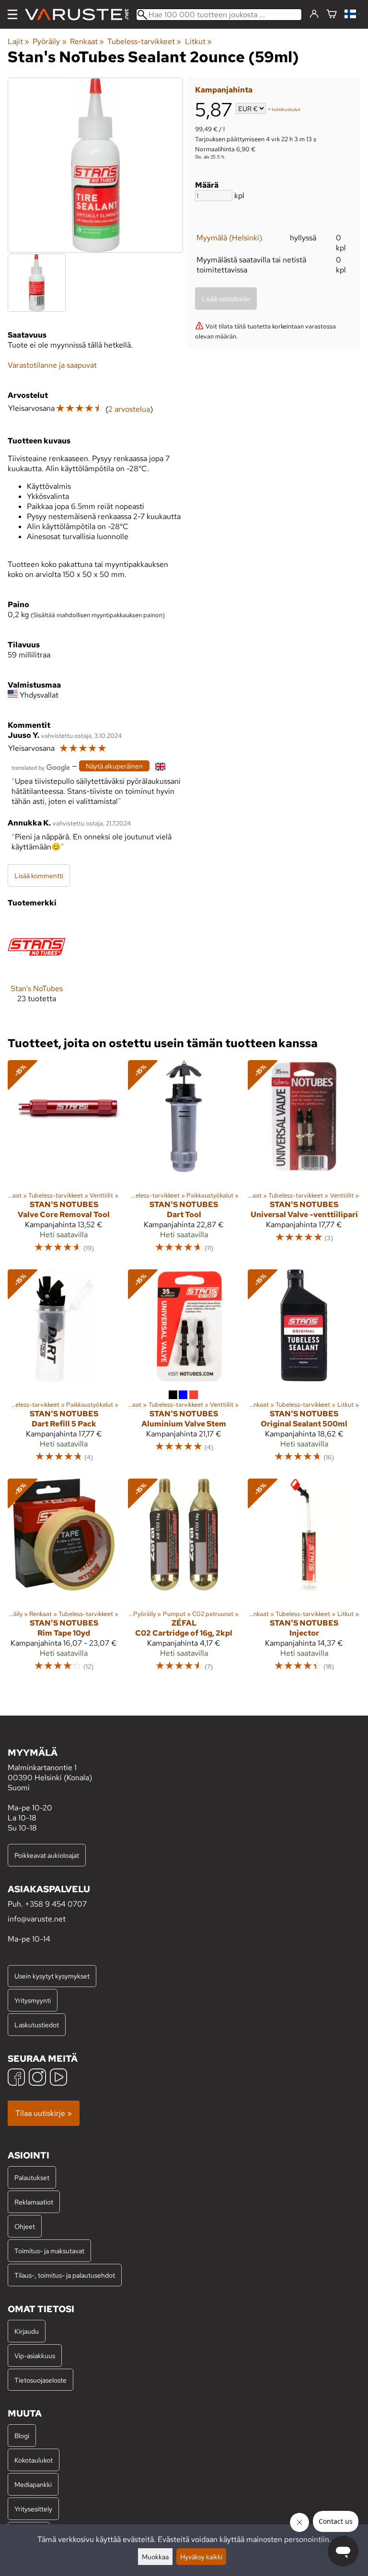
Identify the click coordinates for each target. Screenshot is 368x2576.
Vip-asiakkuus (35, 2356)
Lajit (18, 41)
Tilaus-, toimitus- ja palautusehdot (65, 2275)
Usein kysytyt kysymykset (52, 1976)
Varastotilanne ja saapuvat (52, 365)
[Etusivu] (80, 15)
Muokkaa (155, 2557)
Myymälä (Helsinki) (229, 238)
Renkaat (87, 41)
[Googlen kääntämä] (41, 767)
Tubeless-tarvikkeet (144, 41)
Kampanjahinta (224, 90)
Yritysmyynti (33, 2000)
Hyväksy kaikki (201, 2557)
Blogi (22, 2435)
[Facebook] (16, 2078)
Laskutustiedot (37, 2025)
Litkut (198, 41)
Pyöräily (49, 41)
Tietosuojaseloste (40, 2380)
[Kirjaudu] (314, 14)
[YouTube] (58, 2078)
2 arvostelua (129, 409)
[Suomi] (352, 15)
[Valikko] (12, 14)
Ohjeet (25, 2226)
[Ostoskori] (332, 15)
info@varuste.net (37, 1919)
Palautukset (32, 2177)
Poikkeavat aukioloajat (47, 1855)
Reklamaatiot (34, 2202)
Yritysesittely (33, 2509)
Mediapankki (33, 2484)
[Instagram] (37, 2078)
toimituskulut (286, 109)
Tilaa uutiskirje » (44, 2113)
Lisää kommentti (39, 876)
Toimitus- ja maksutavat (49, 2251)
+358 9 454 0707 (56, 1904)
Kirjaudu (27, 2331)
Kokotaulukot (34, 2460)
